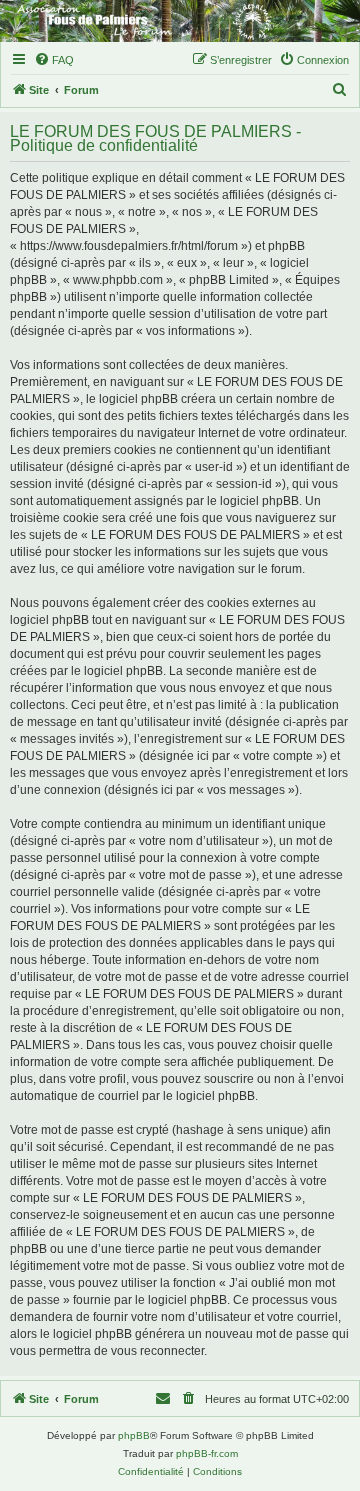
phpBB (134, 1435)
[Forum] (180, 21)
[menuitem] (54, 60)
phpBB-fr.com (207, 1453)
